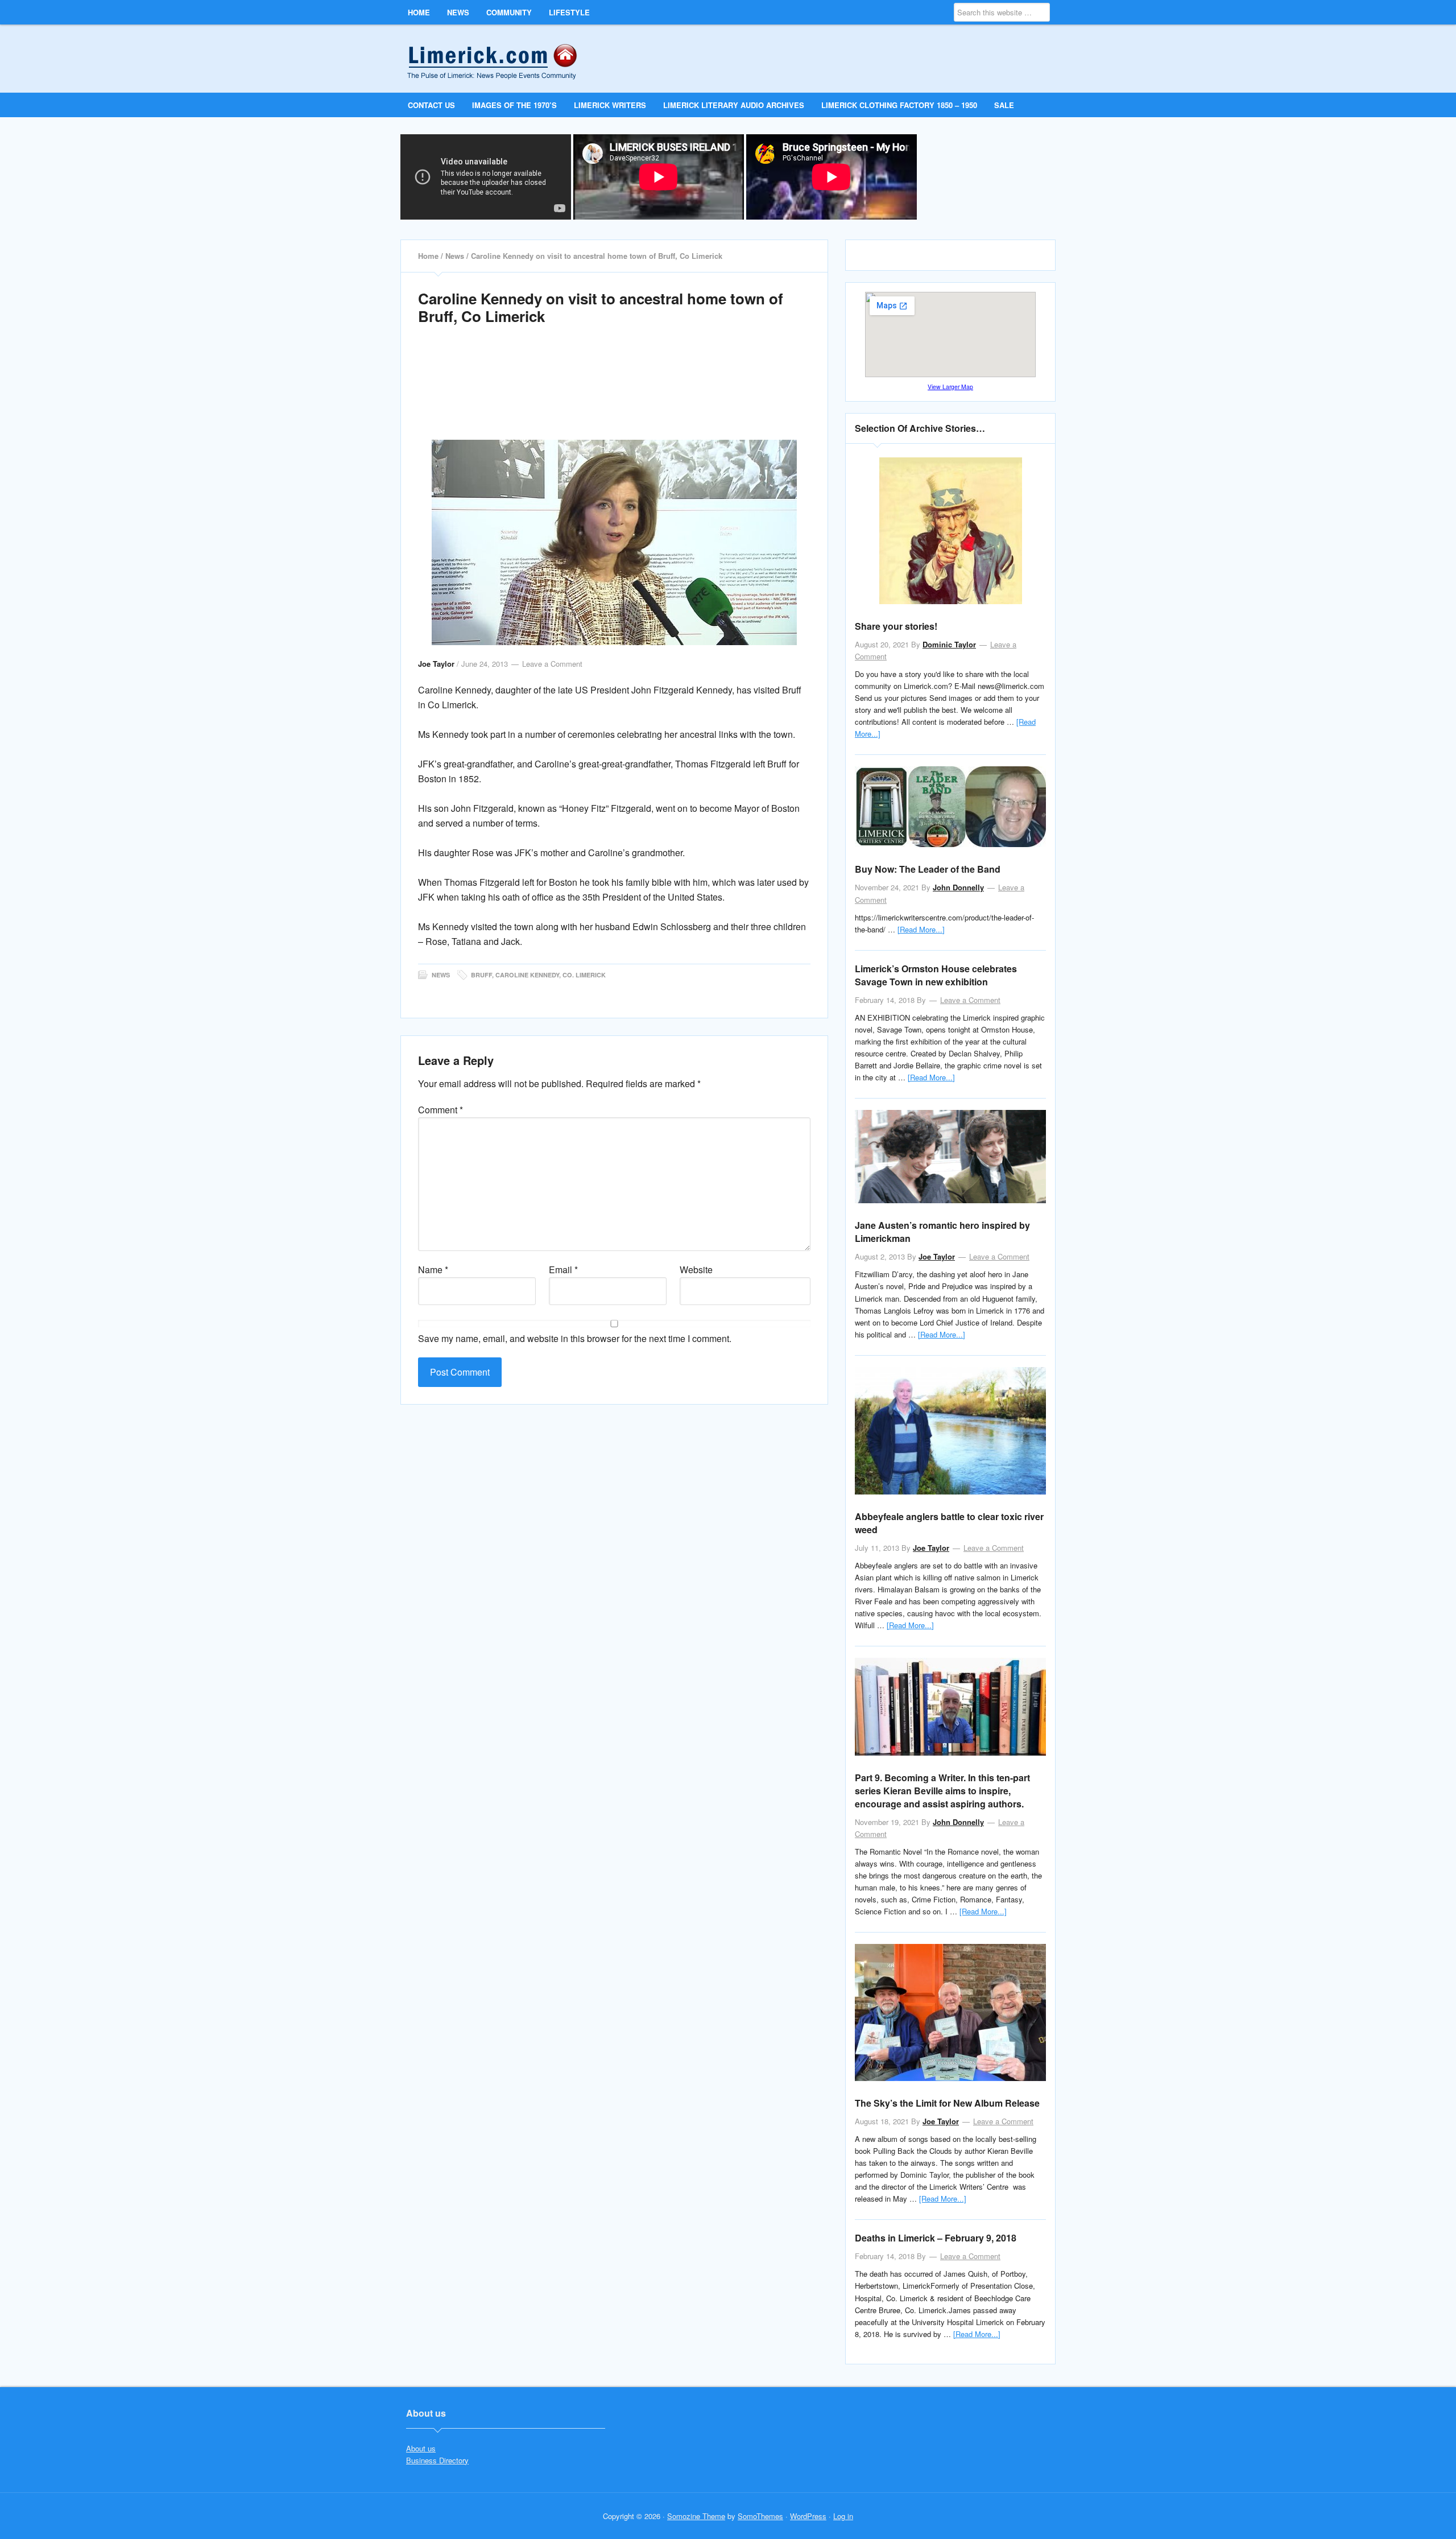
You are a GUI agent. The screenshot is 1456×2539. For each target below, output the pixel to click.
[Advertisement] (614, 395)
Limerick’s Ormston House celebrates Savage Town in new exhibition (936, 975)
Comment (440, 1110)
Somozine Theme (696, 2516)
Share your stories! (896, 626)
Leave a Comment (552, 664)
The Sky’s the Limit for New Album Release (947, 2103)
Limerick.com (501, 58)
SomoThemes (760, 2516)
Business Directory (437, 2460)
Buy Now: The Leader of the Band (928, 869)
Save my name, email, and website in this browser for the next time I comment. (575, 1338)
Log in (843, 2516)
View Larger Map (950, 387)
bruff (481, 975)
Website (696, 1269)
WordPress (808, 2516)
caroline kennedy (527, 975)
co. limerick (584, 975)
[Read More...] (921, 929)
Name (433, 1269)
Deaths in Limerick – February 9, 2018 (936, 2238)
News (441, 975)
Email (563, 1269)
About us (421, 2448)
